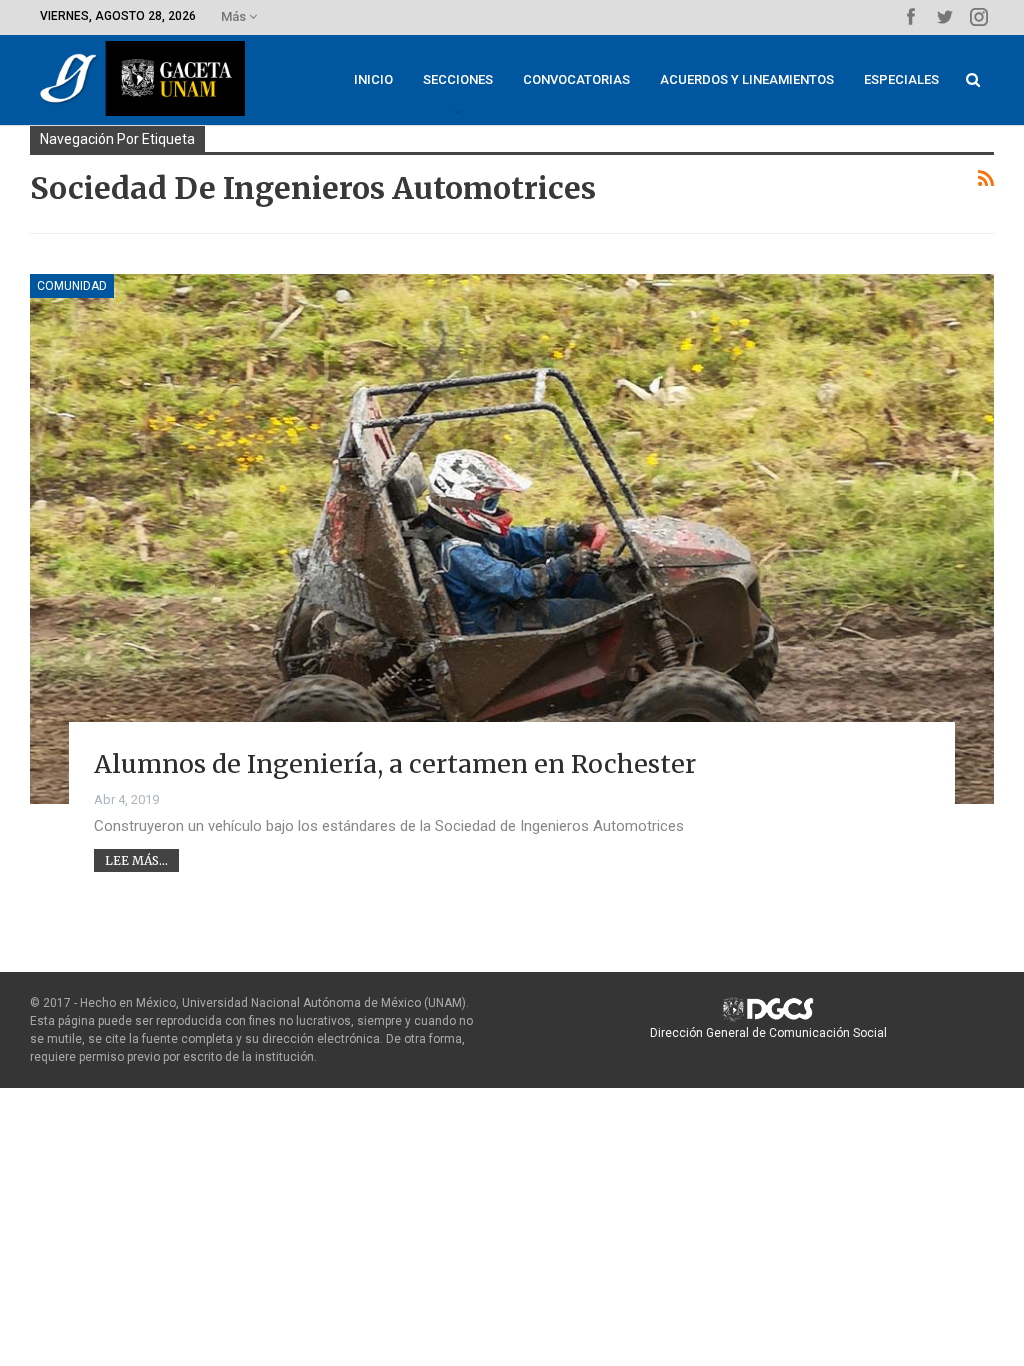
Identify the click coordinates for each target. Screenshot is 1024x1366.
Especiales (901, 79)
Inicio (373, 79)
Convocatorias (576, 79)
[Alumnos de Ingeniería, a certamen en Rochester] (512, 539)
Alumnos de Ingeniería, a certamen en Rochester (395, 764)
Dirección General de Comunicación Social (768, 1033)
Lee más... (136, 860)
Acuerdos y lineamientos (747, 79)
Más (235, 16)
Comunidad (72, 286)
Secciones (458, 79)
